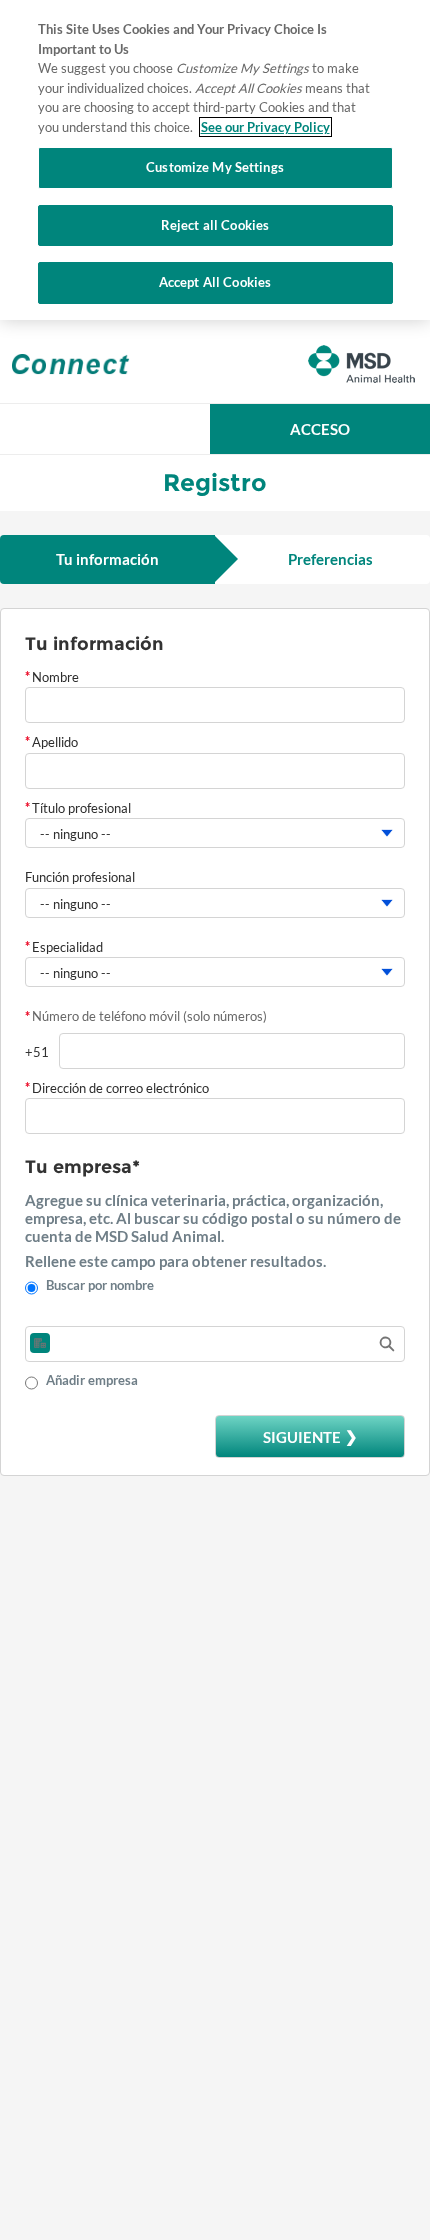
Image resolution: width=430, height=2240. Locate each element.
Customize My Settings (215, 167)
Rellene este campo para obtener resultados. (175, 1261)
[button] (320, 429)
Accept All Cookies (215, 282)
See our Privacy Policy (265, 127)
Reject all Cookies (215, 225)
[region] (215, 160)
